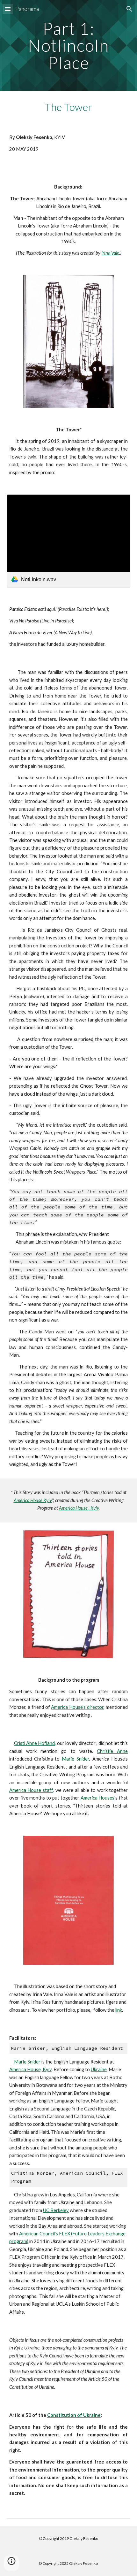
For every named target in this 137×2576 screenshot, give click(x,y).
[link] (69, 541)
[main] (69, 45)
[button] (8, 9)
